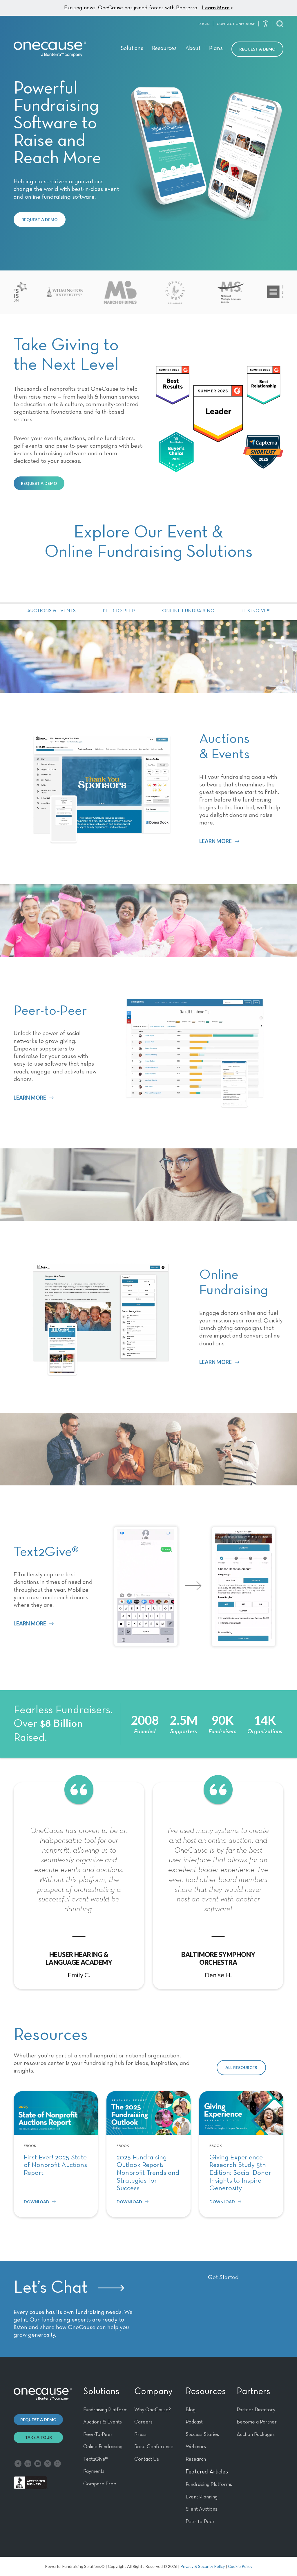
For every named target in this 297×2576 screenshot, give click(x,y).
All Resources (241, 2067)
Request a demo (38, 2420)
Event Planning (202, 2497)
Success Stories (202, 2435)
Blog (191, 2410)
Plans (216, 48)
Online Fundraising (188, 611)
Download (37, 2202)
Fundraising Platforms (209, 2484)
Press (140, 2435)
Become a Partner (257, 2422)
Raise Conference (154, 2447)
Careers (143, 2422)
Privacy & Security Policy (203, 2566)
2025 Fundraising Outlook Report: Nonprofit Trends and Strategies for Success (148, 2173)
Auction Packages (256, 2435)
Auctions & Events (51, 611)
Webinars (196, 2447)
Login (204, 24)
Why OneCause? (153, 2410)
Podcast (194, 2422)
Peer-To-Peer (98, 2435)
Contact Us (147, 2459)
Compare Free (100, 2484)
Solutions (132, 48)
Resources (164, 48)
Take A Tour (38, 2437)
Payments (94, 2471)
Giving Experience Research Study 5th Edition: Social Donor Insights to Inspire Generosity (240, 2173)
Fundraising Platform (105, 2410)
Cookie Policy (240, 2566)
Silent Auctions (201, 2509)
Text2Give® (256, 611)
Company (153, 2392)
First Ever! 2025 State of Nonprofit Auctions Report (55, 2165)
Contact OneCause (236, 24)
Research (196, 2459)
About (193, 48)
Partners (253, 2392)
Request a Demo (257, 49)
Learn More (216, 8)
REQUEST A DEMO (40, 219)
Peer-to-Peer (119, 611)
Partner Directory (256, 2410)
